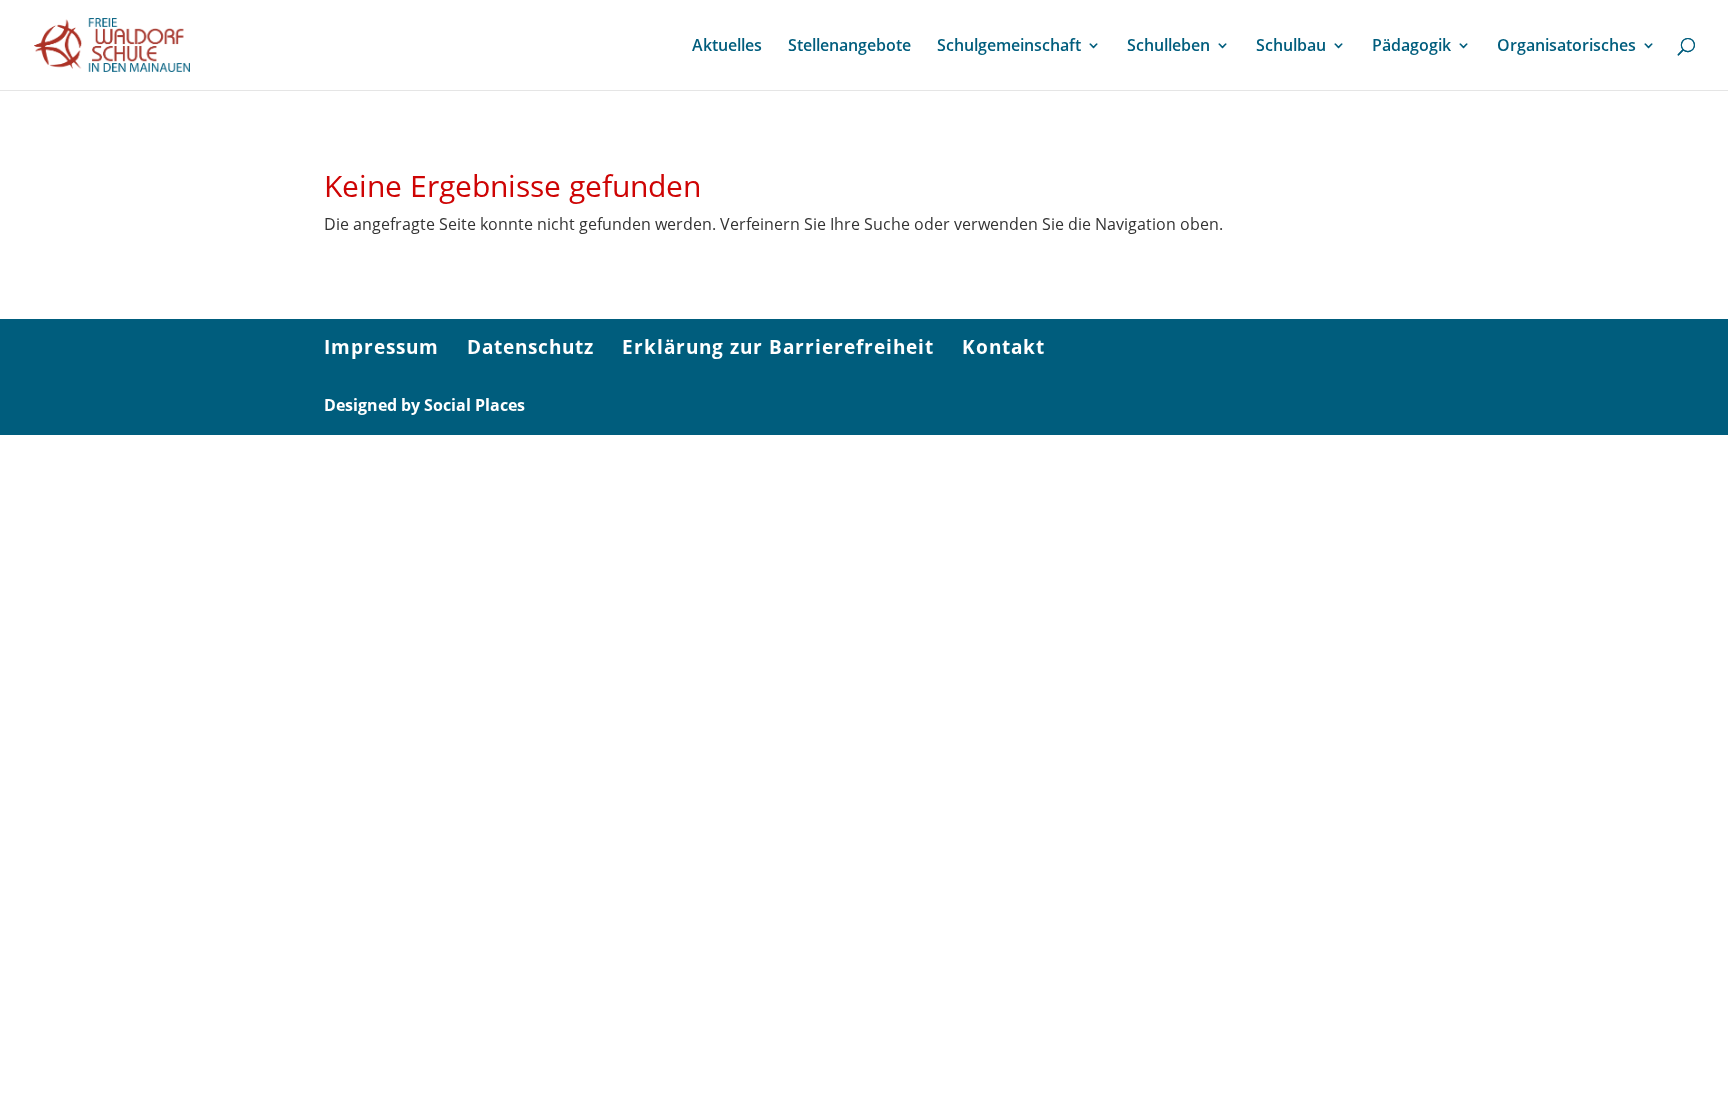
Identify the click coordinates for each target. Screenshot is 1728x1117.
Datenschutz (530, 347)
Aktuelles (727, 47)
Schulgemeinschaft (1009, 47)
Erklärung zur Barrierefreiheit (778, 347)
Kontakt (1003, 347)
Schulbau (1291, 47)
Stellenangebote (849, 47)
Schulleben (1168, 47)
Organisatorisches (1566, 47)
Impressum (381, 347)
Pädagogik (1411, 47)
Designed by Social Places (424, 405)
